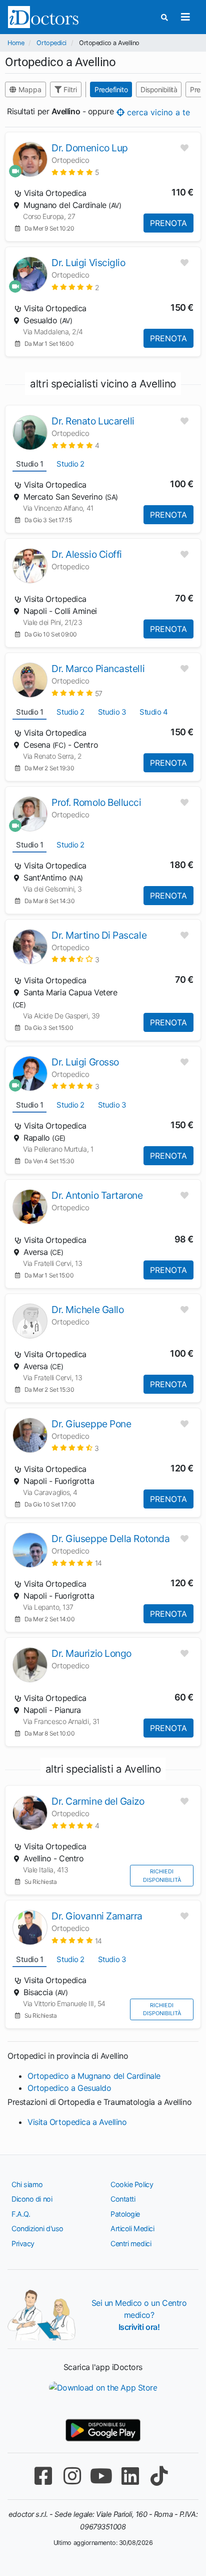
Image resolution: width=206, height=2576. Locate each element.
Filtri (69, 89)
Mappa (29, 89)
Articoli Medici (132, 2228)
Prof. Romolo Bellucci (96, 802)
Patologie (125, 2214)
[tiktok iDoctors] (159, 2476)
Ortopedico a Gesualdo (69, 2088)
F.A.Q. (21, 2214)
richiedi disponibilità (162, 1876)
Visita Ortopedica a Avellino (77, 2122)
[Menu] (185, 17)
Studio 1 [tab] (29, 464)
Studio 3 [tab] (112, 712)
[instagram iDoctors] (72, 2476)
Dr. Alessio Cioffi (87, 554)
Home (16, 43)
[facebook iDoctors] (43, 2476)
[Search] (164, 17)
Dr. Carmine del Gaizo (98, 1801)
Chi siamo (27, 2184)
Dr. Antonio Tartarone (97, 1195)
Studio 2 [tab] (70, 464)
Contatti (123, 2199)
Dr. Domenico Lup (90, 148)
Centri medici (131, 2243)
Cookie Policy (132, 2184)
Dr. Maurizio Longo (91, 1653)
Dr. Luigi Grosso (85, 1062)
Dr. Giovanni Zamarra (97, 1916)
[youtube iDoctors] (101, 2476)
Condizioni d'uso (37, 2228)
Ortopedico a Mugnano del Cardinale (94, 2076)
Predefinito (111, 89)
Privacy (23, 2243)
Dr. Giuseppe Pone (91, 1424)
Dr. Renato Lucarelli (93, 421)
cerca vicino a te (157, 112)
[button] (75, 172)
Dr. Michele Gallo (87, 1310)
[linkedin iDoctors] (130, 2476)
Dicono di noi (32, 2199)
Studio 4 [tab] (153, 712)
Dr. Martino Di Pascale (99, 935)
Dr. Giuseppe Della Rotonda (110, 1539)
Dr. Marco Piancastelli (98, 669)
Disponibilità (159, 89)
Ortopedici (51, 43)
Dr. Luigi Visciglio (88, 263)
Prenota (168, 223)
